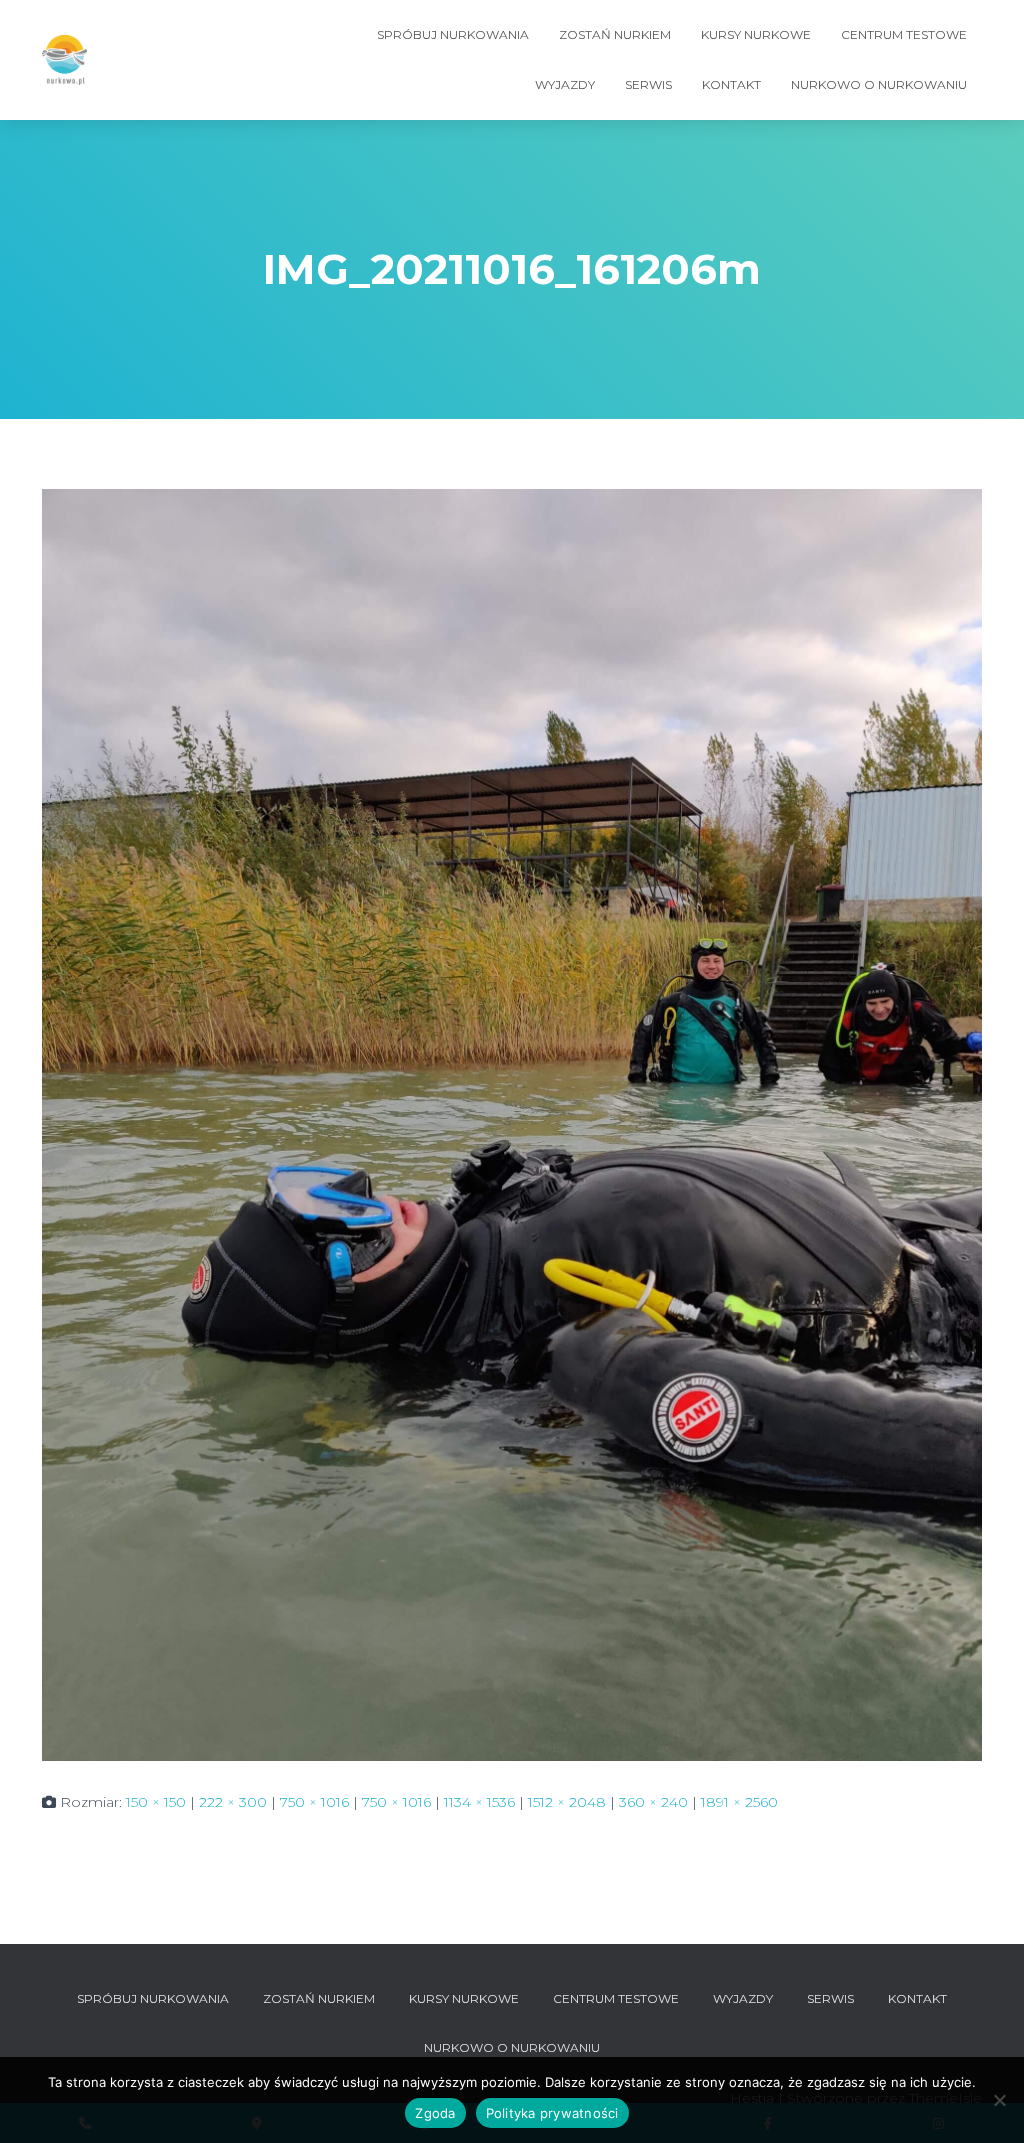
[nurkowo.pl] (64, 60)
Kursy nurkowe (756, 34)
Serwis (648, 84)
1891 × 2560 (739, 1802)
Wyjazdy (565, 84)
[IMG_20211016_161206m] (512, 1124)
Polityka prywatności (552, 2113)
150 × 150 (156, 1802)
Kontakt (731, 84)
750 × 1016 (314, 1802)
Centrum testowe (904, 34)
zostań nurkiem (615, 34)
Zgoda (435, 2113)
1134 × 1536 (479, 1802)
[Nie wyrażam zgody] (999, 2100)
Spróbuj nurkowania (453, 34)
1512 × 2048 (567, 1802)
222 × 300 (233, 1802)
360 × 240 (653, 1802)
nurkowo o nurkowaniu (879, 84)
